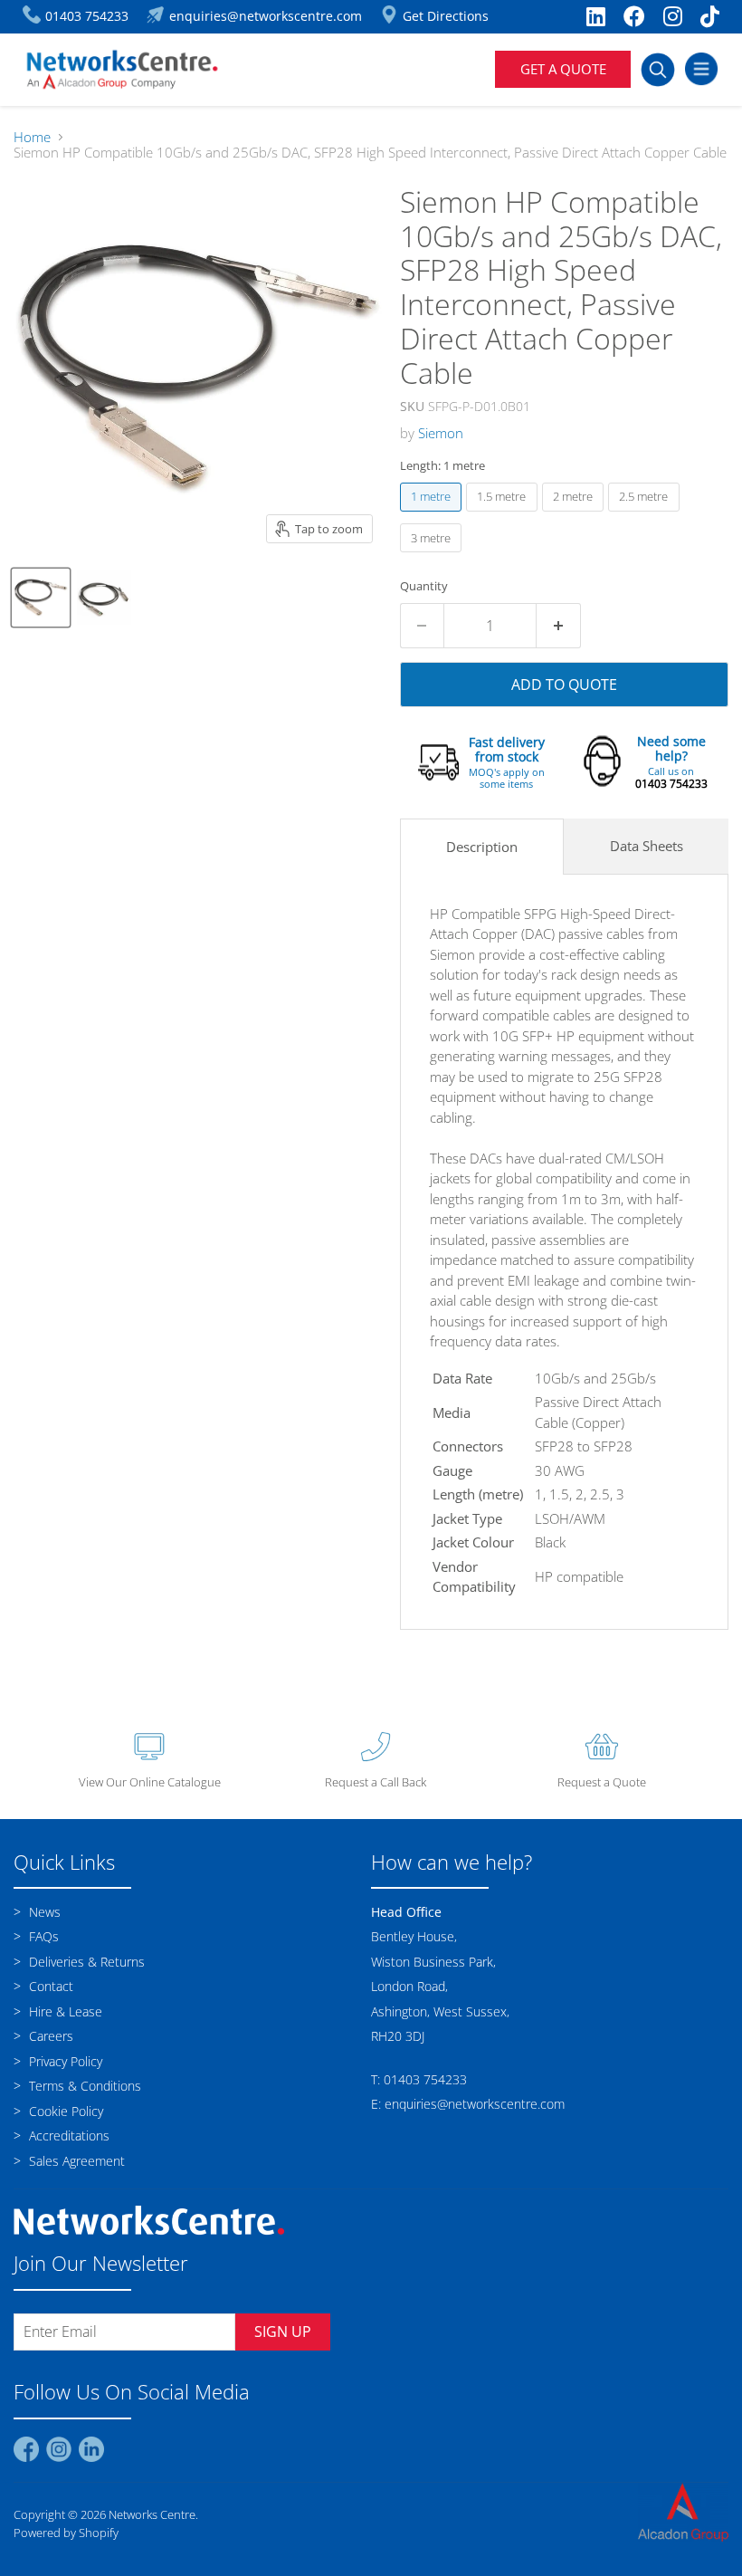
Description (482, 847)
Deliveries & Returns (85, 1962)
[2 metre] (576, 515)
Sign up (283, 2332)
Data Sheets (647, 846)
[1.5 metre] (504, 515)
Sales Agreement (75, 2161)
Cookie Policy (64, 2111)
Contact (49, 1986)
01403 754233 (671, 784)
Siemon (441, 433)
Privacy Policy (64, 2061)
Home (32, 137)
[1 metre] (433, 515)
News (43, 1912)
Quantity (424, 586)
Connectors (468, 1446)
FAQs (42, 1936)
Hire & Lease (64, 2011)
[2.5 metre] (646, 515)
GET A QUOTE (563, 69)
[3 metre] (433, 556)
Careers (49, 2036)
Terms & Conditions (83, 2086)
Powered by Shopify (66, 2533)
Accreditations (67, 2135)
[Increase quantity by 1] (559, 626)
